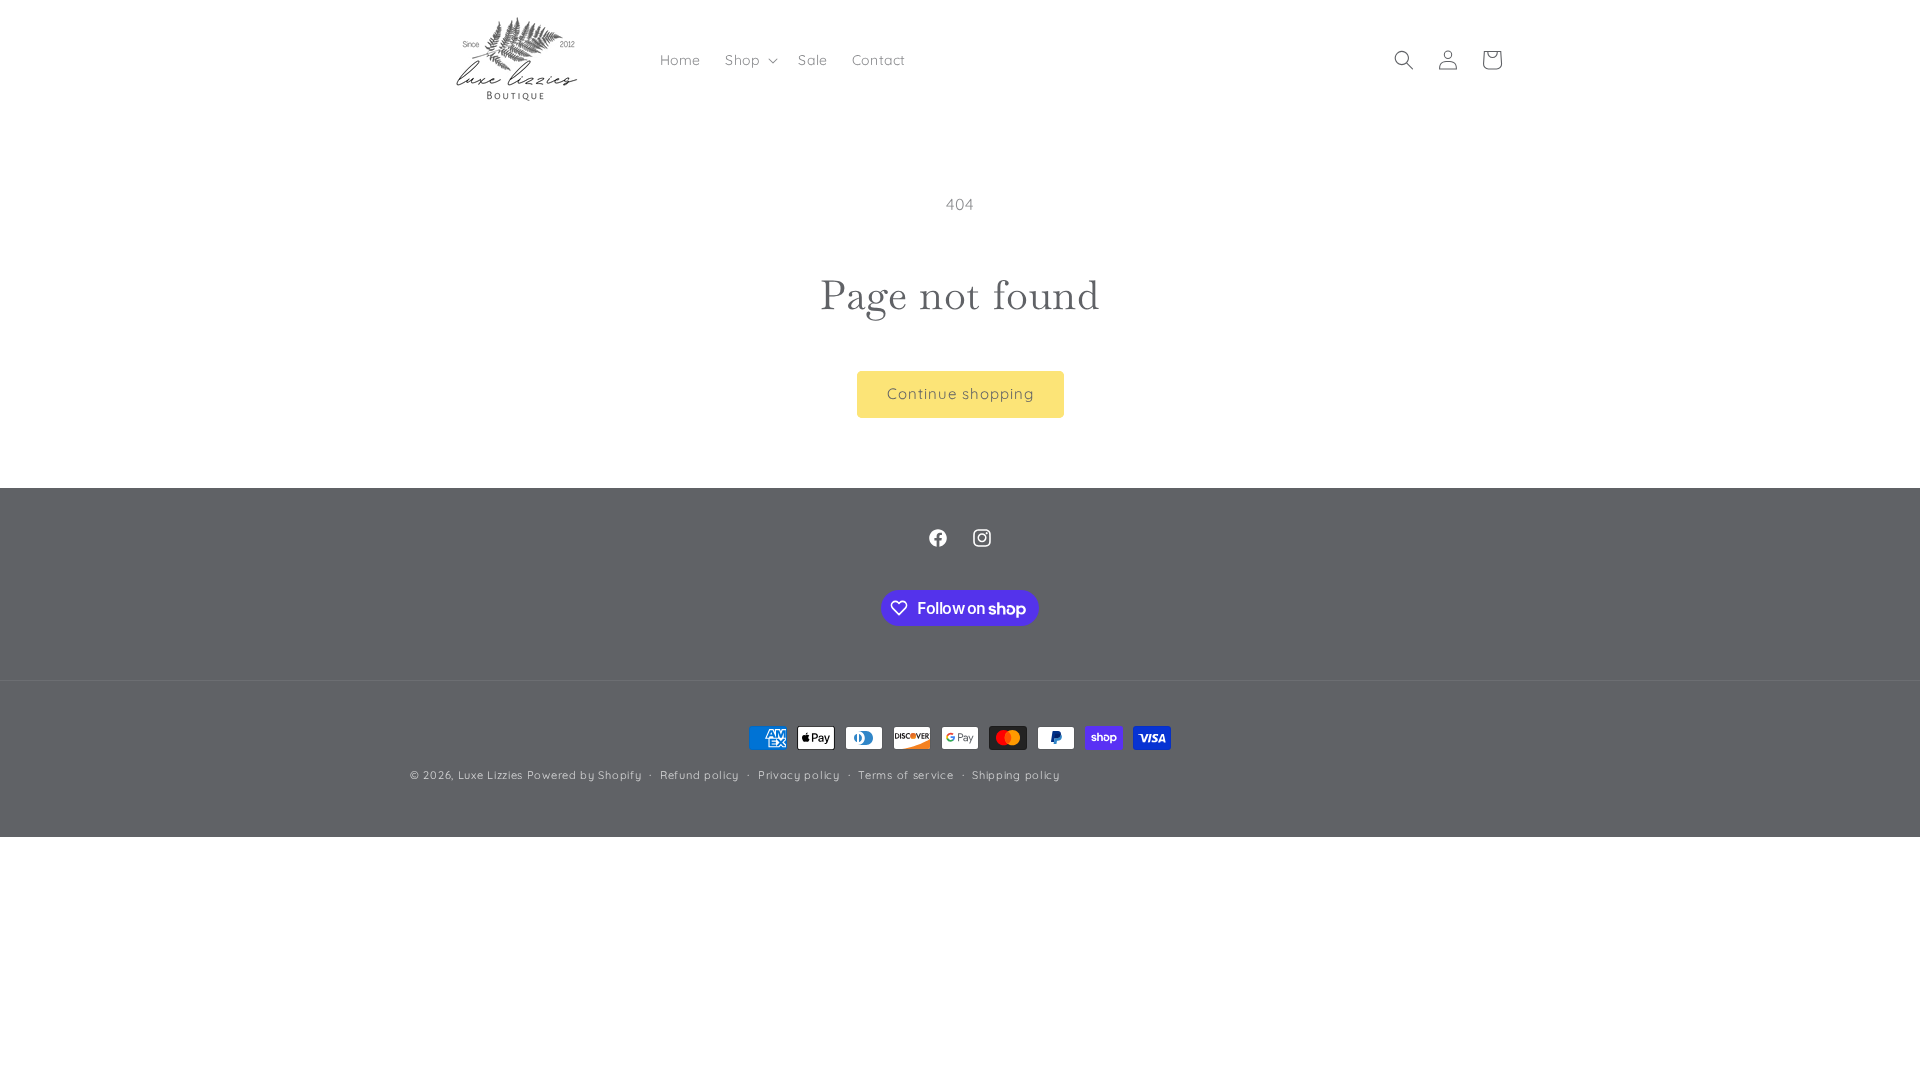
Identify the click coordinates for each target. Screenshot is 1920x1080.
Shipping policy (1016, 775)
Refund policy (699, 775)
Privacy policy (799, 775)
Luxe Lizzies (490, 775)
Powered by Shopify (584, 775)
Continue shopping (960, 393)
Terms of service (905, 775)
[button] (749, 60)
